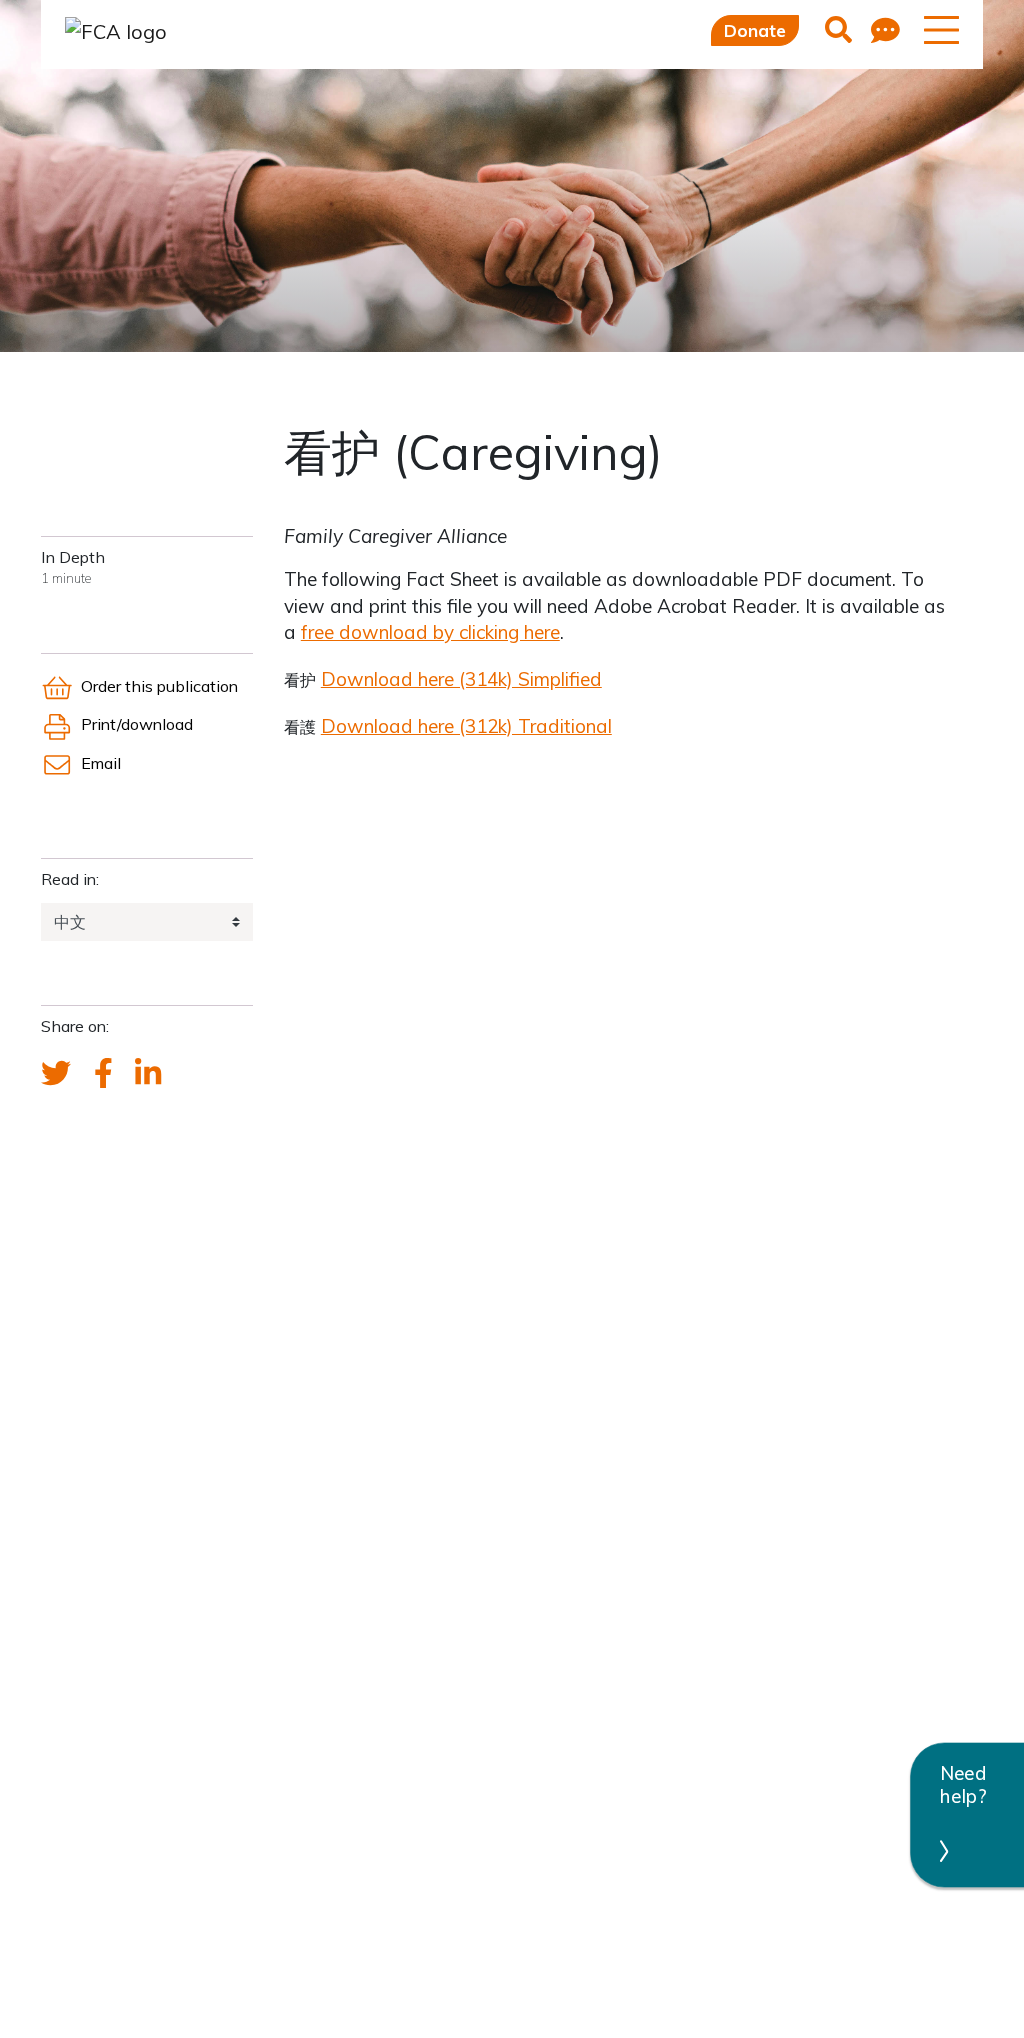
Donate (755, 30)
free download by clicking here (430, 632)
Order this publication (159, 686)
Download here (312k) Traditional (466, 726)
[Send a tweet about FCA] (56, 1074)
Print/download (137, 724)
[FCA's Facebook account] (103, 1074)
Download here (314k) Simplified (461, 679)
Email (101, 763)
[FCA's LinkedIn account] (148, 1074)
